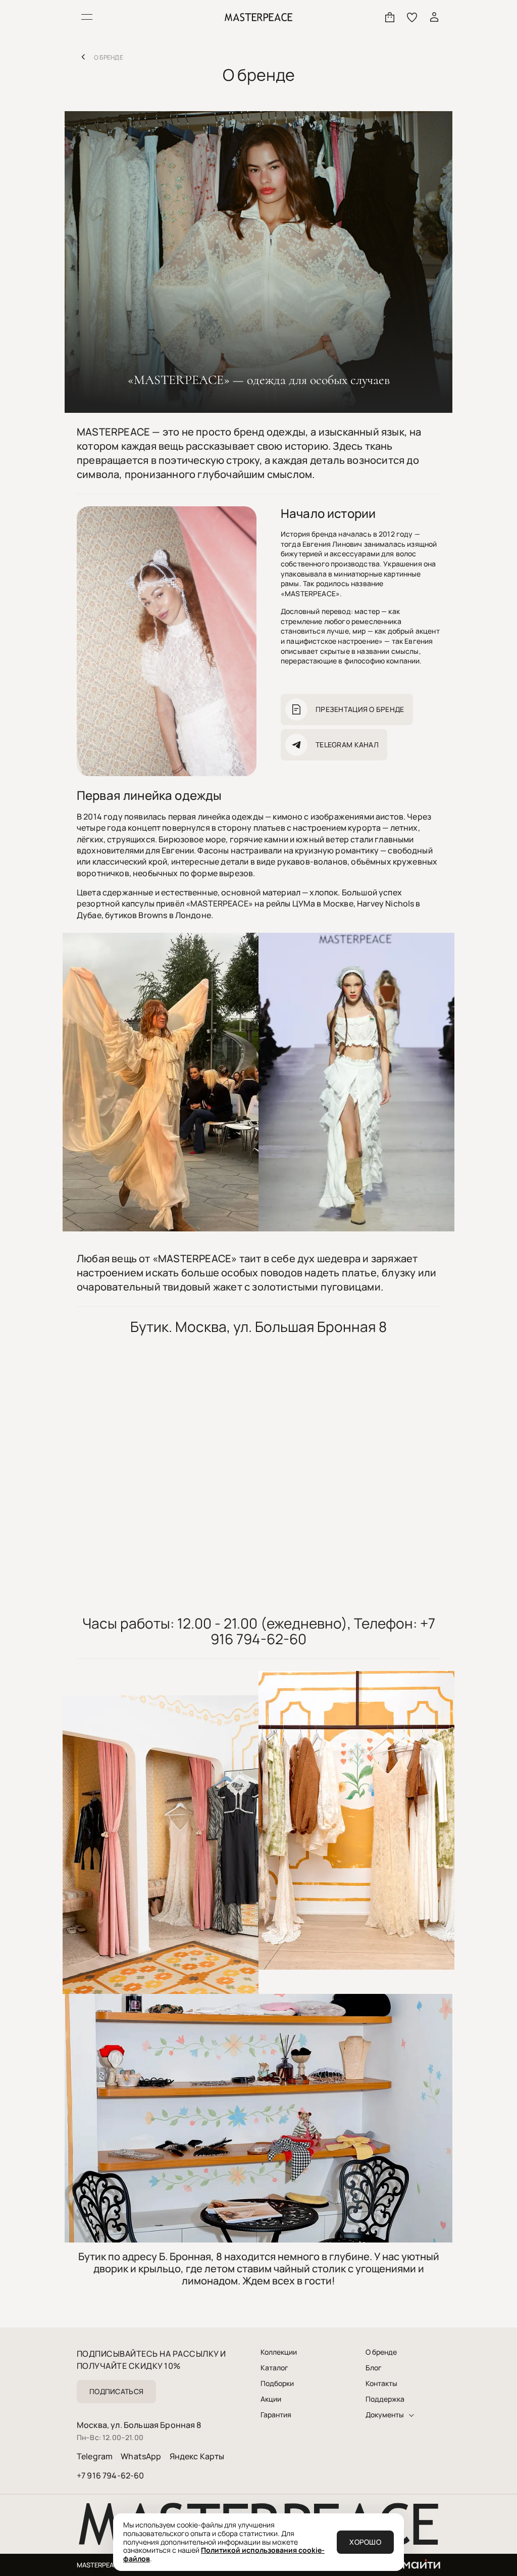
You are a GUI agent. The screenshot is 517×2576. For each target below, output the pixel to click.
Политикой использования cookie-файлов (224, 2554)
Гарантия (276, 2415)
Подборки (277, 2383)
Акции (271, 2399)
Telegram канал (347, 745)
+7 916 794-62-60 (111, 2475)
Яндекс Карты (197, 2456)
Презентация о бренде (360, 709)
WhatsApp (141, 2456)
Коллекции (279, 2352)
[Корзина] (390, 17)
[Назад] (83, 57)
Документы (385, 2415)
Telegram (95, 2456)
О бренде (381, 2352)
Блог (374, 2368)
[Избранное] (412, 17)
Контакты (381, 2383)
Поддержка (385, 2399)
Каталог (274, 2368)
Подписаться (116, 2391)
